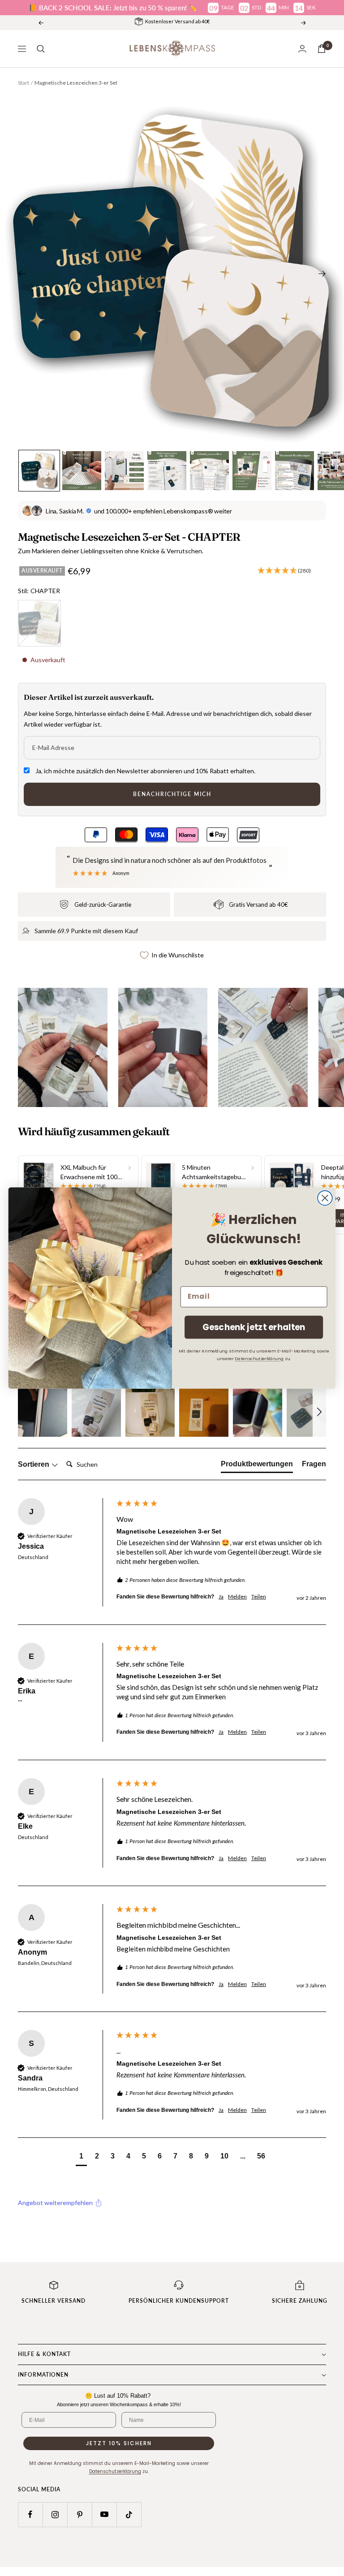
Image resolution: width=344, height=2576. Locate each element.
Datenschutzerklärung (259, 1358)
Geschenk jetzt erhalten (254, 1327)
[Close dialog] (325, 1198)
